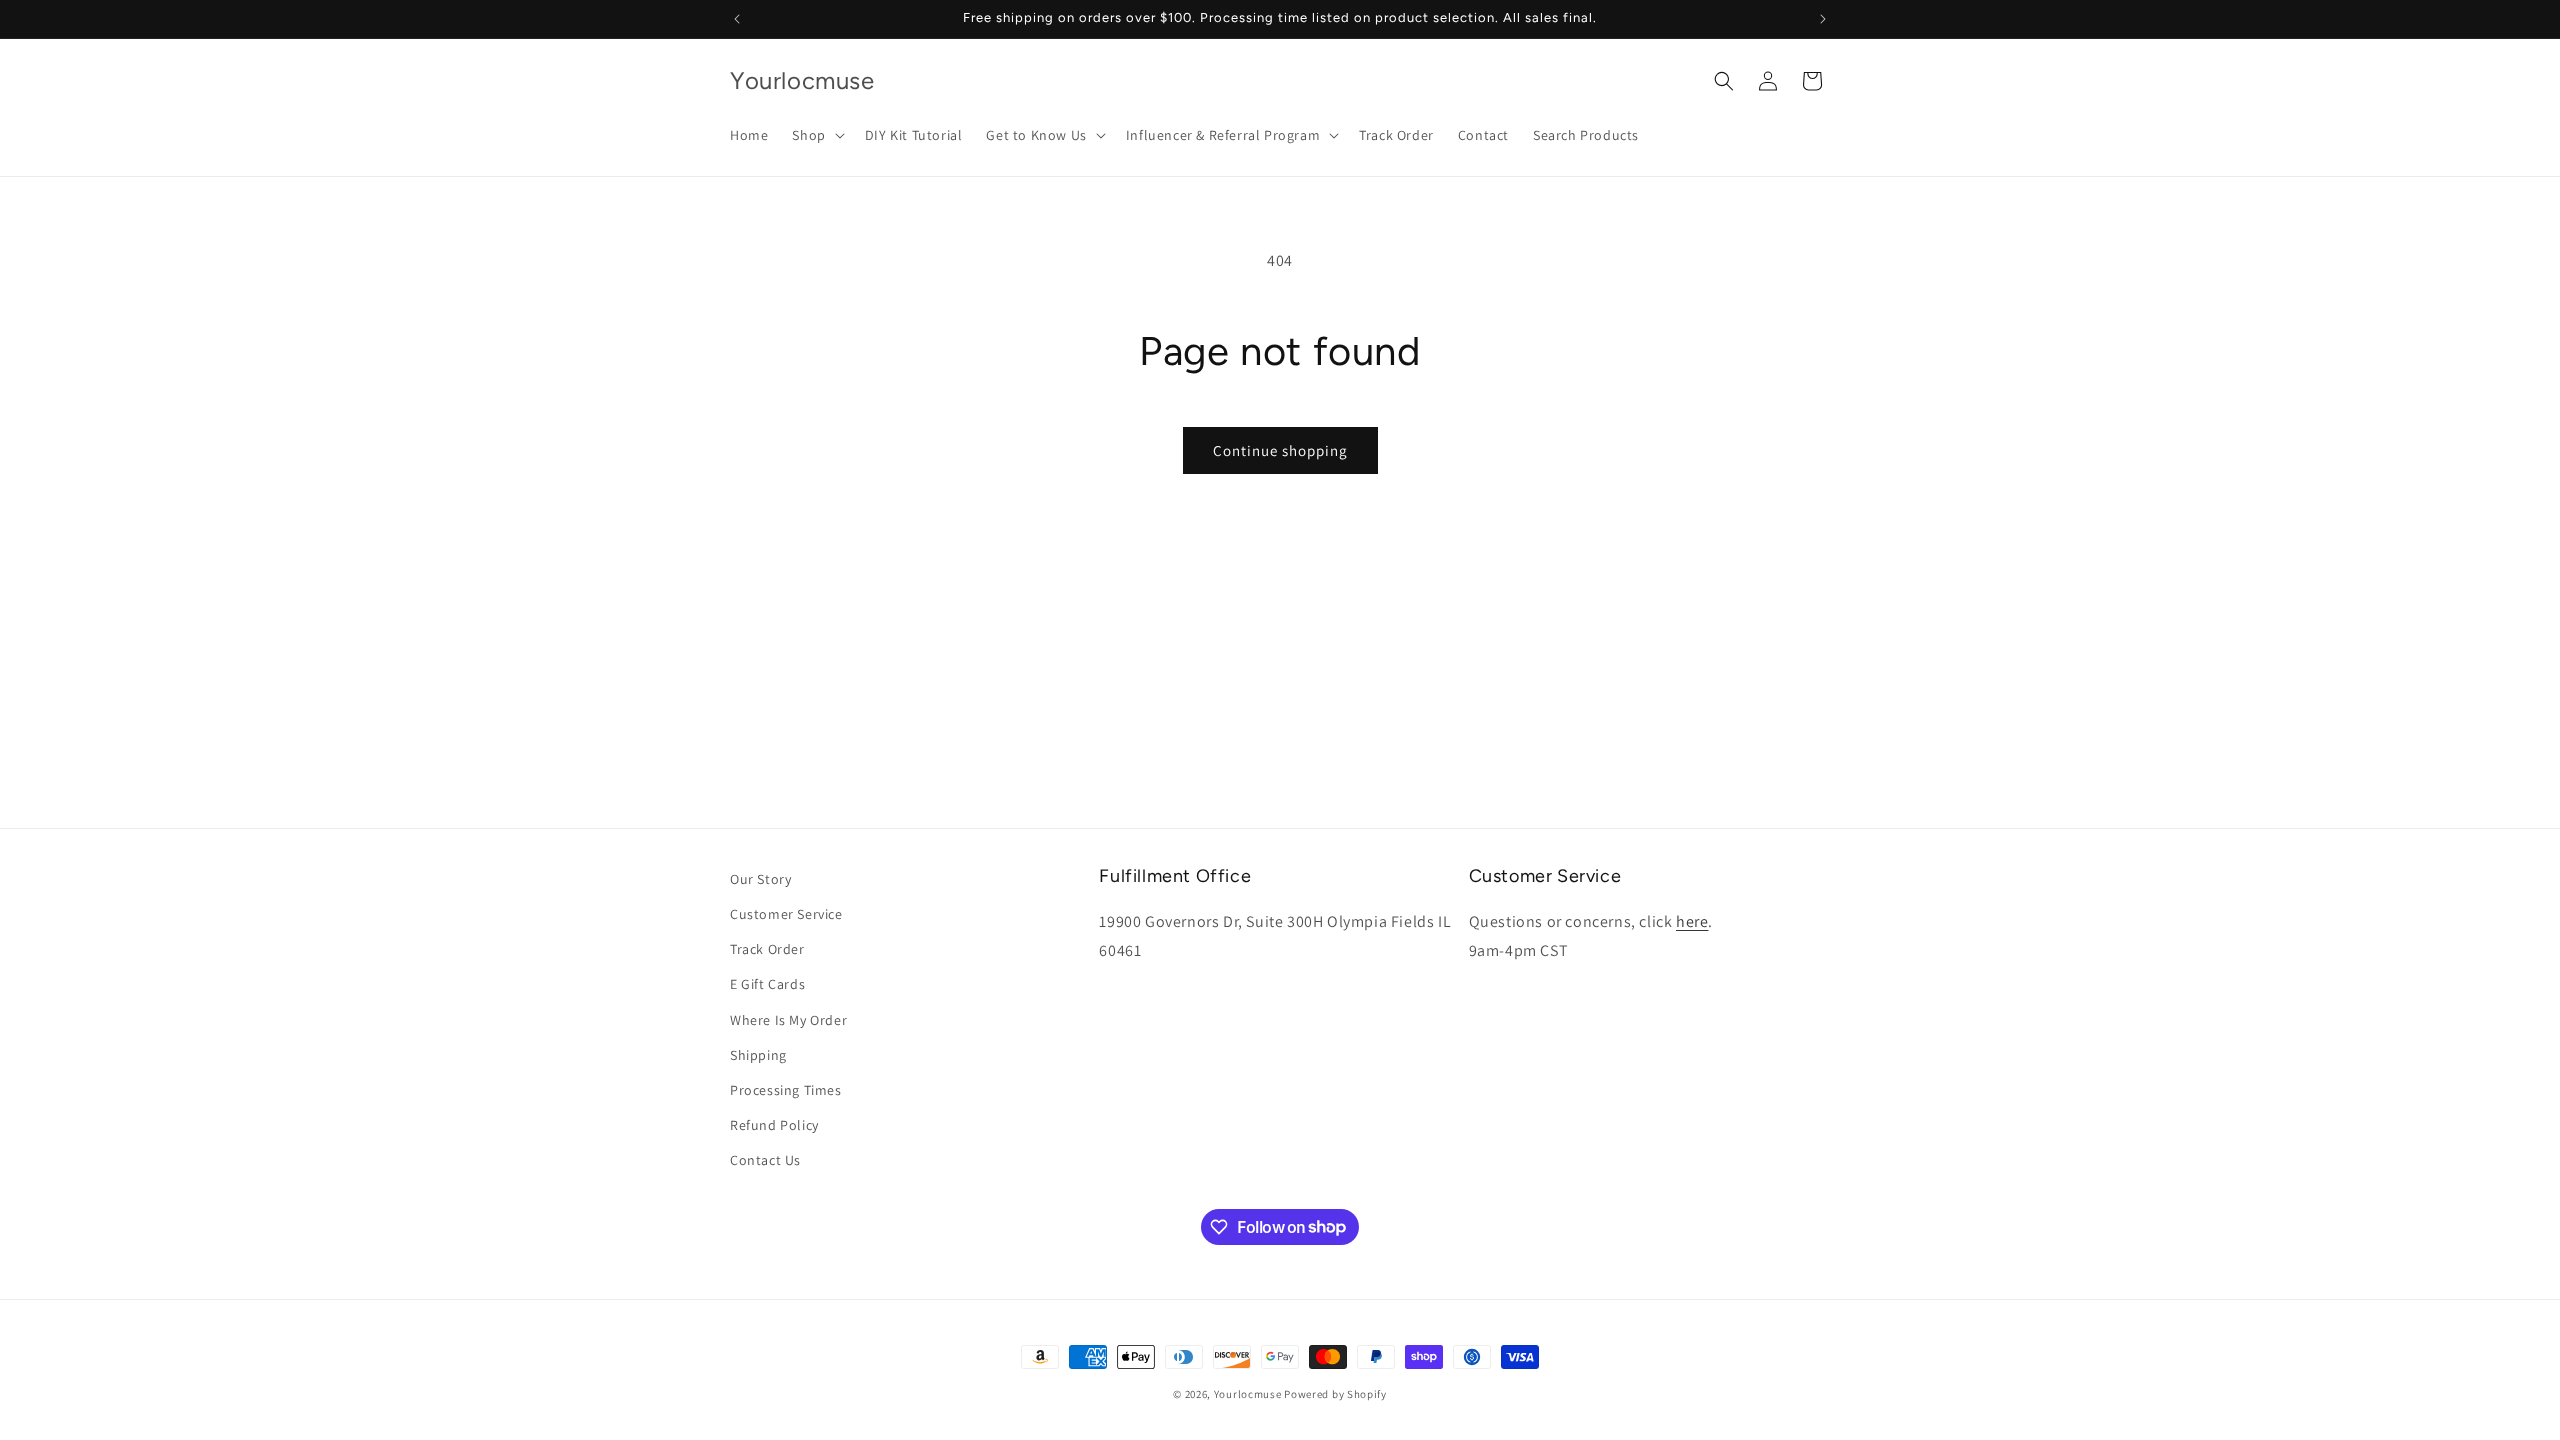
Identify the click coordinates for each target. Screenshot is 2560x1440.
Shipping (758, 1055)
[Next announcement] (1823, 19)
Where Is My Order (788, 1020)
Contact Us (765, 1160)
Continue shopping (1280, 450)
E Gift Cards (767, 984)
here (1692, 921)
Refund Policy (774, 1125)
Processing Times (786, 1090)
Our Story (760, 879)
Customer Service (786, 914)
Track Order (767, 949)
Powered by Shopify (1335, 1394)
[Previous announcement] (737, 19)
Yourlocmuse (1248, 1394)
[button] (816, 135)
